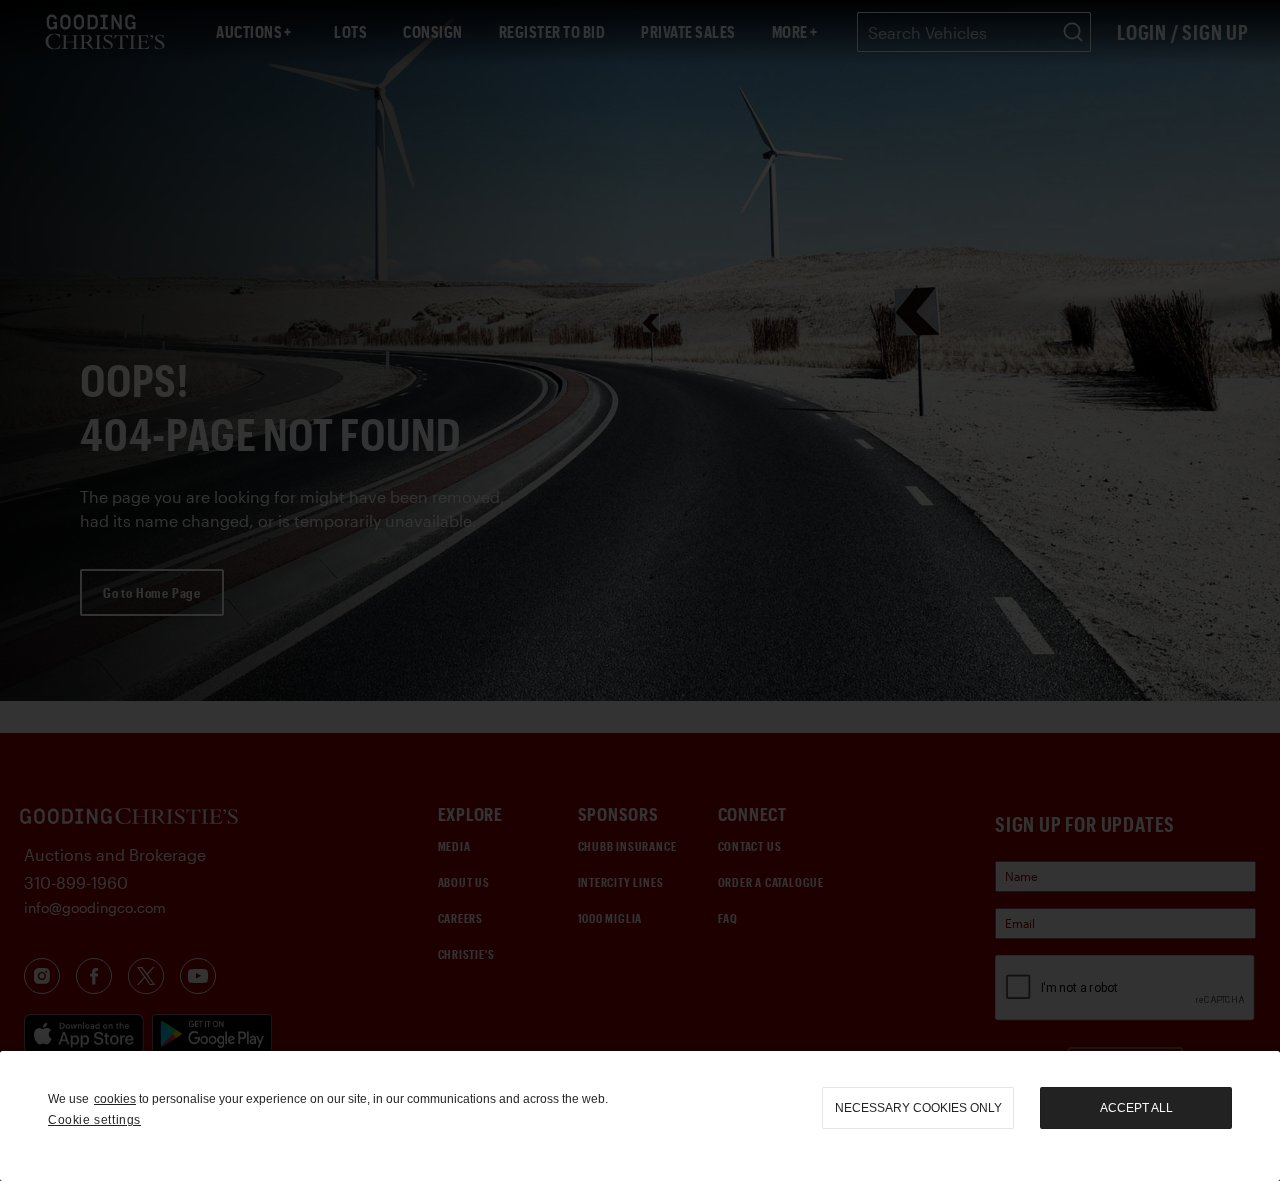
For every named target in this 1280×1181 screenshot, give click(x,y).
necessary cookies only (918, 1108)
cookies (115, 1099)
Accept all (1136, 1108)
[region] (640, 1116)
